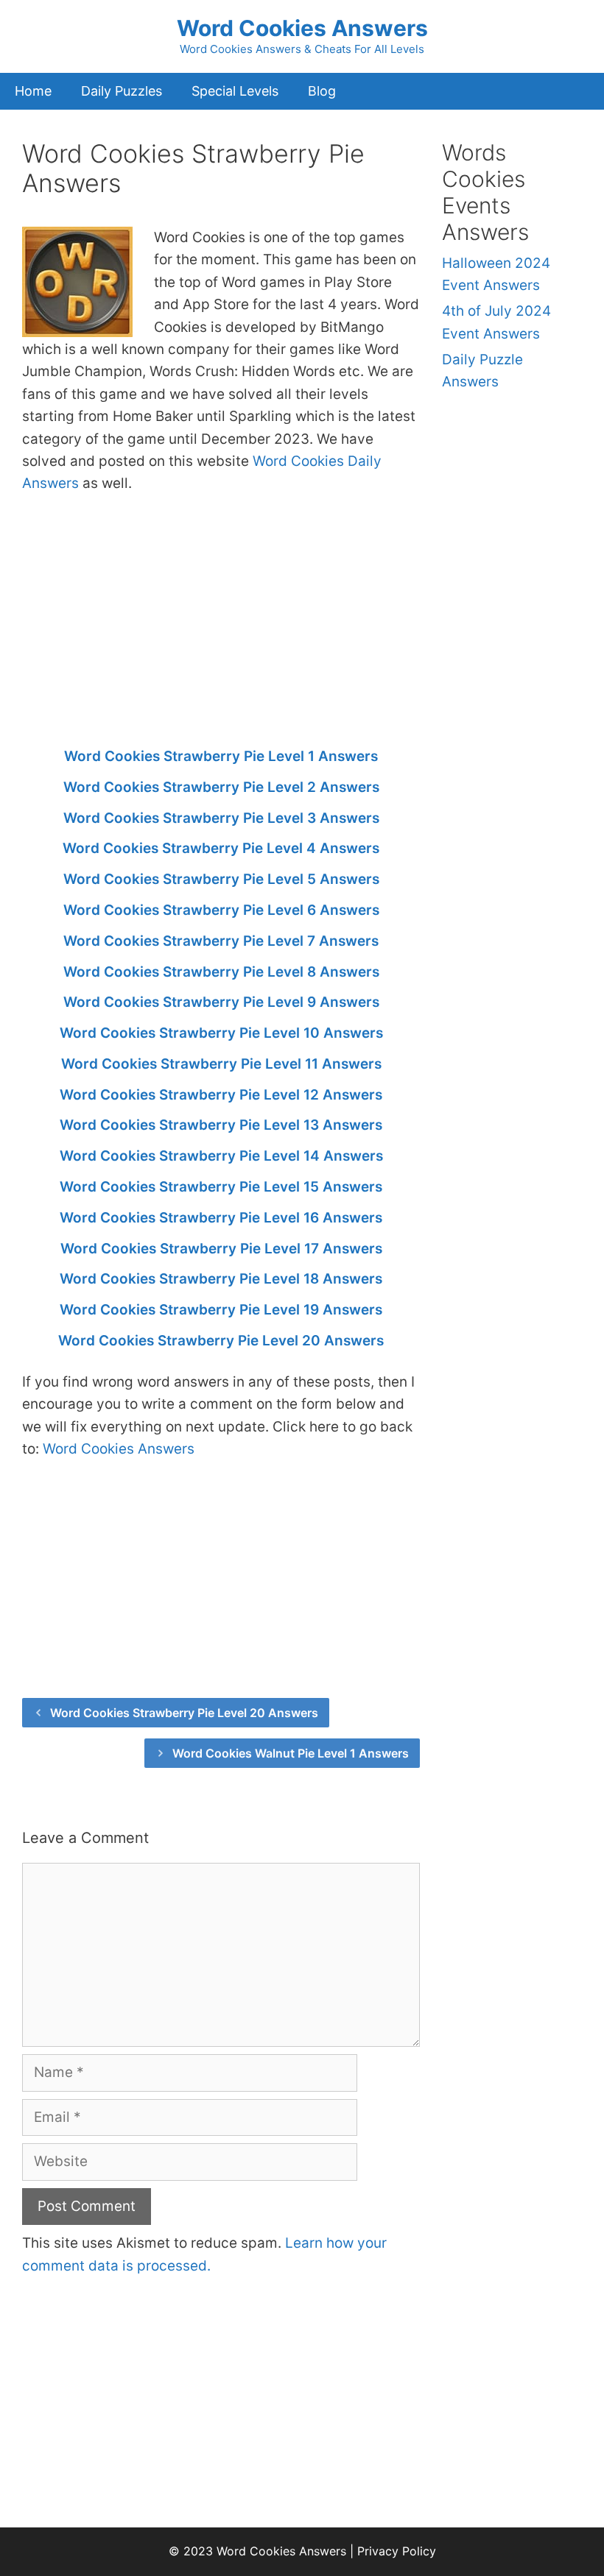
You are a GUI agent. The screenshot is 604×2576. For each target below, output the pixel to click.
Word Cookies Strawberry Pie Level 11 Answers (221, 1064)
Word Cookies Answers (302, 28)
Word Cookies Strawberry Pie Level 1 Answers (221, 756)
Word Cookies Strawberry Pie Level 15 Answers (221, 1187)
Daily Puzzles (122, 91)
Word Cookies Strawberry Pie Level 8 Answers (221, 972)
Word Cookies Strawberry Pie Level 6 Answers (221, 910)
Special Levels (235, 91)
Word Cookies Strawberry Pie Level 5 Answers (221, 879)
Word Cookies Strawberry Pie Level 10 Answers (221, 1033)
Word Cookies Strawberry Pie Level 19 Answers (221, 1310)
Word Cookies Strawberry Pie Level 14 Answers (221, 1156)
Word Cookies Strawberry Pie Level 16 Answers (221, 1218)
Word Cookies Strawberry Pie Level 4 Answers (221, 848)
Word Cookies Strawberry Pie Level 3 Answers (221, 818)
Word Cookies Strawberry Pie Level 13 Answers (221, 1125)
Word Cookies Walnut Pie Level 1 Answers (291, 1753)
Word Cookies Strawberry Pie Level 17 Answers (221, 1249)
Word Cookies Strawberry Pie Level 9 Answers (221, 1002)
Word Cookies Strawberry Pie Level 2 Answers (221, 787)
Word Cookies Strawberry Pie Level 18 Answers (221, 1279)
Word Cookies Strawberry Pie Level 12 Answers (221, 1095)
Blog (322, 91)
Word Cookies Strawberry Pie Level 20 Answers (221, 1341)
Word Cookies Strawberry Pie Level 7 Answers (221, 941)
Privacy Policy (397, 2551)
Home (33, 91)
